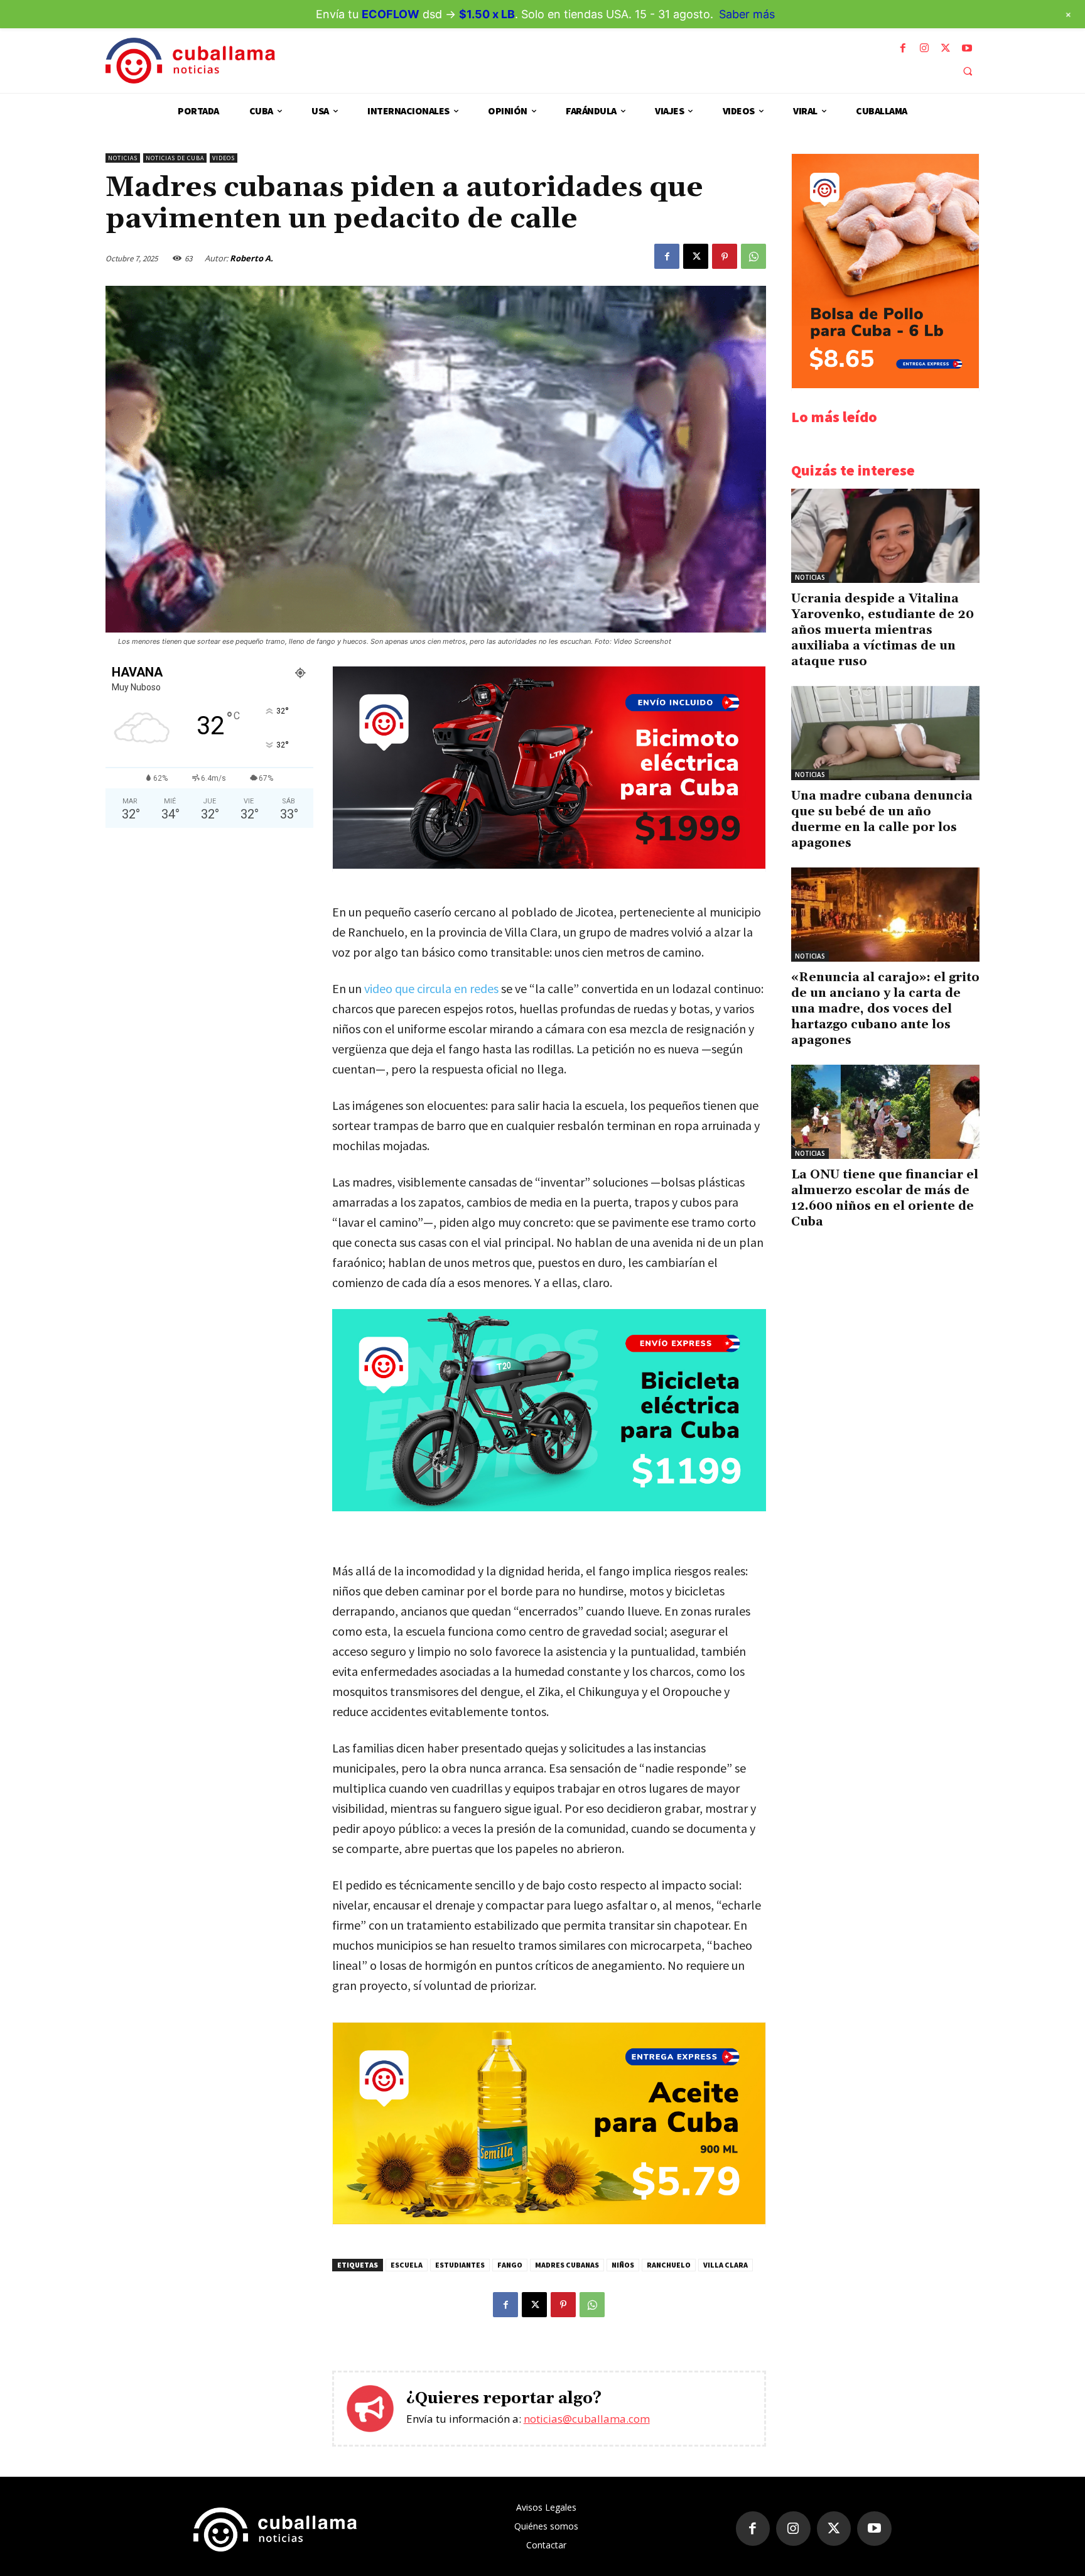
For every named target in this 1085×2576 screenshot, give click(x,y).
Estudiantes (460, 2265)
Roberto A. (251, 258)
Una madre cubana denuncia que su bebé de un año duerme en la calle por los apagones (882, 819)
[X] (946, 48)
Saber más (747, 14)
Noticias (123, 158)
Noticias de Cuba (175, 158)
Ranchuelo (669, 2265)
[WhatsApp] (753, 256)
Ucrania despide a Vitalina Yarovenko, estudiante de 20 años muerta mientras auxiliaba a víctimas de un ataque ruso (883, 630)
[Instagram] (924, 48)
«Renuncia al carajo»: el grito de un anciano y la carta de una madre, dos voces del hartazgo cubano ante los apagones (885, 1009)
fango (510, 2265)
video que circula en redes (431, 988)
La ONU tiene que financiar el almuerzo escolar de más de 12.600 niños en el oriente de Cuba (885, 1198)
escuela (407, 2265)
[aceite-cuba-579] (549, 2221)
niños (623, 2265)
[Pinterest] (725, 256)
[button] (968, 71)
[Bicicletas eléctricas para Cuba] (549, 1410)
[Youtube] (967, 48)
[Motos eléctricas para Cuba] (549, 865)
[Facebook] (903, 48)
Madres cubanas (567, 2265)
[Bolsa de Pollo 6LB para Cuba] (885, 385)
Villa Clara (726, 2265)
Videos (224, 158)
